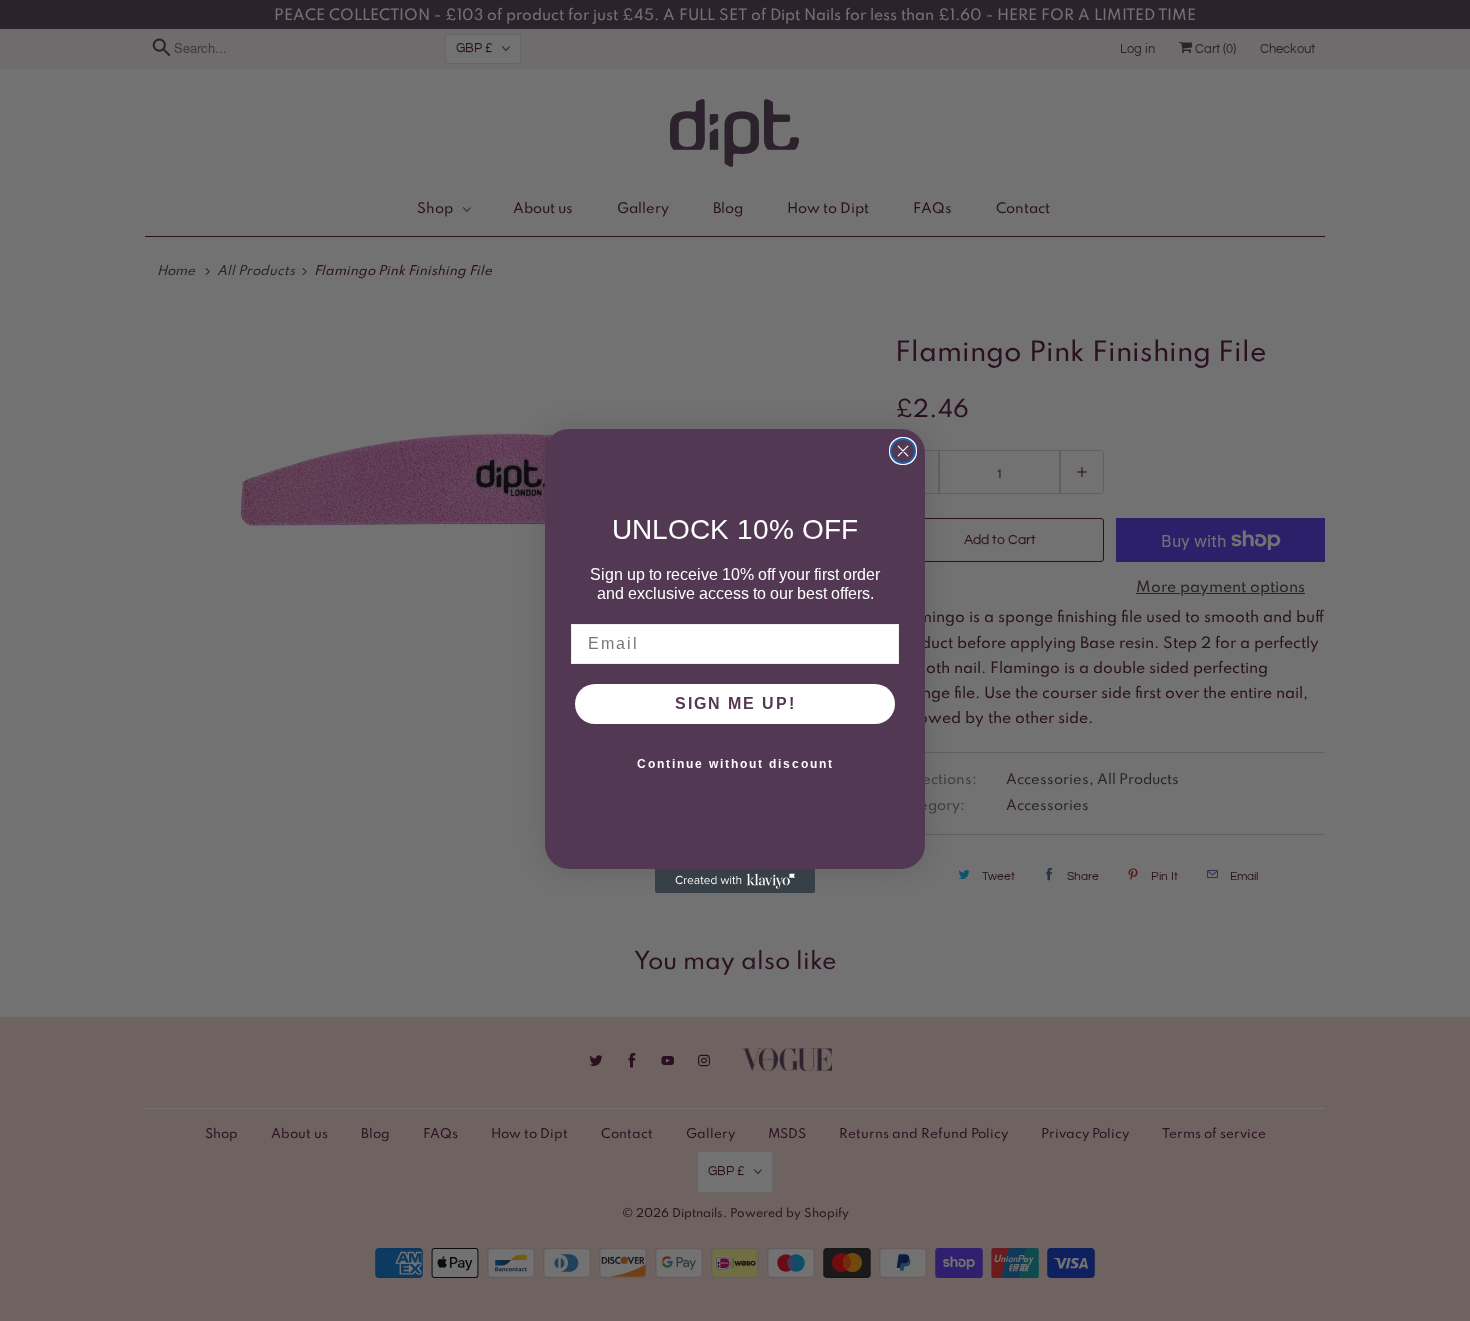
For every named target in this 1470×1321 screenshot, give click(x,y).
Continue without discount (735, 764)
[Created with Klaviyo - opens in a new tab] (735, 881)
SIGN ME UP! (735, 703)
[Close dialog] (903, 451)
